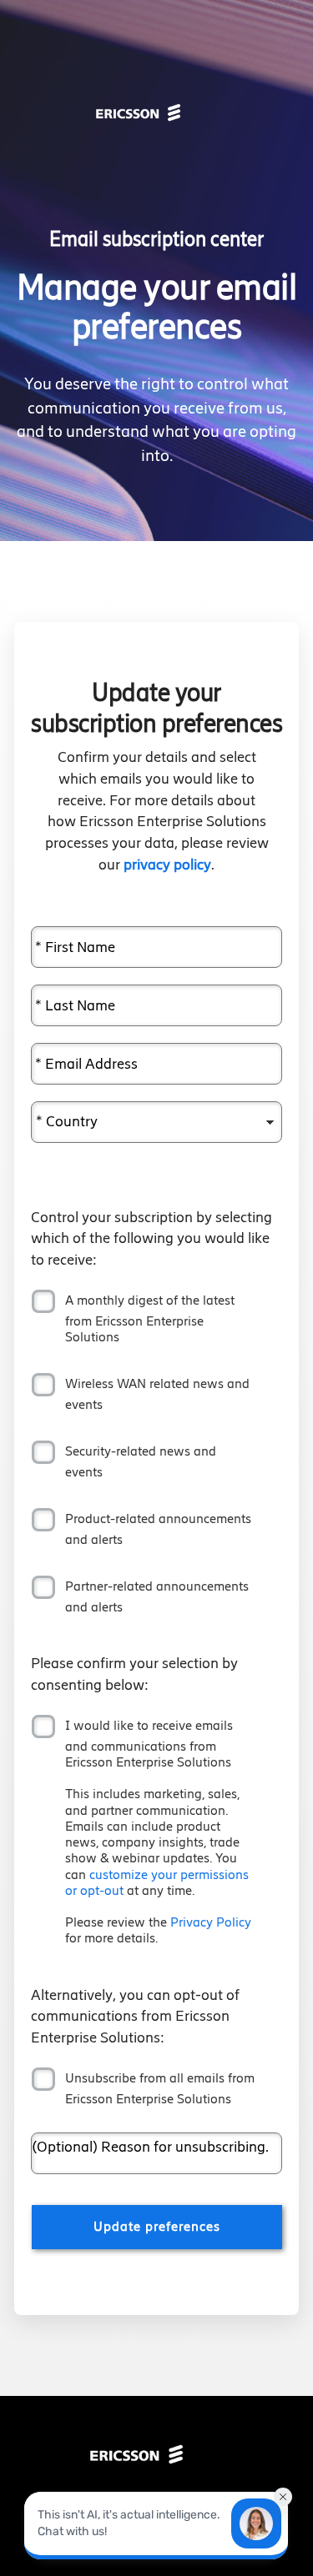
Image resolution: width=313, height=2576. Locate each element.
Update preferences (157, 2226)
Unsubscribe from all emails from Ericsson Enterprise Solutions (160, 2088)
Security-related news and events (141, 1461)
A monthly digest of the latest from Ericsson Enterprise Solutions (150, 1318)
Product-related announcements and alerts (158, 1529)
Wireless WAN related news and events (157, 1394)
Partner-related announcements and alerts (157, 1596)
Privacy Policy (211, 1922)
